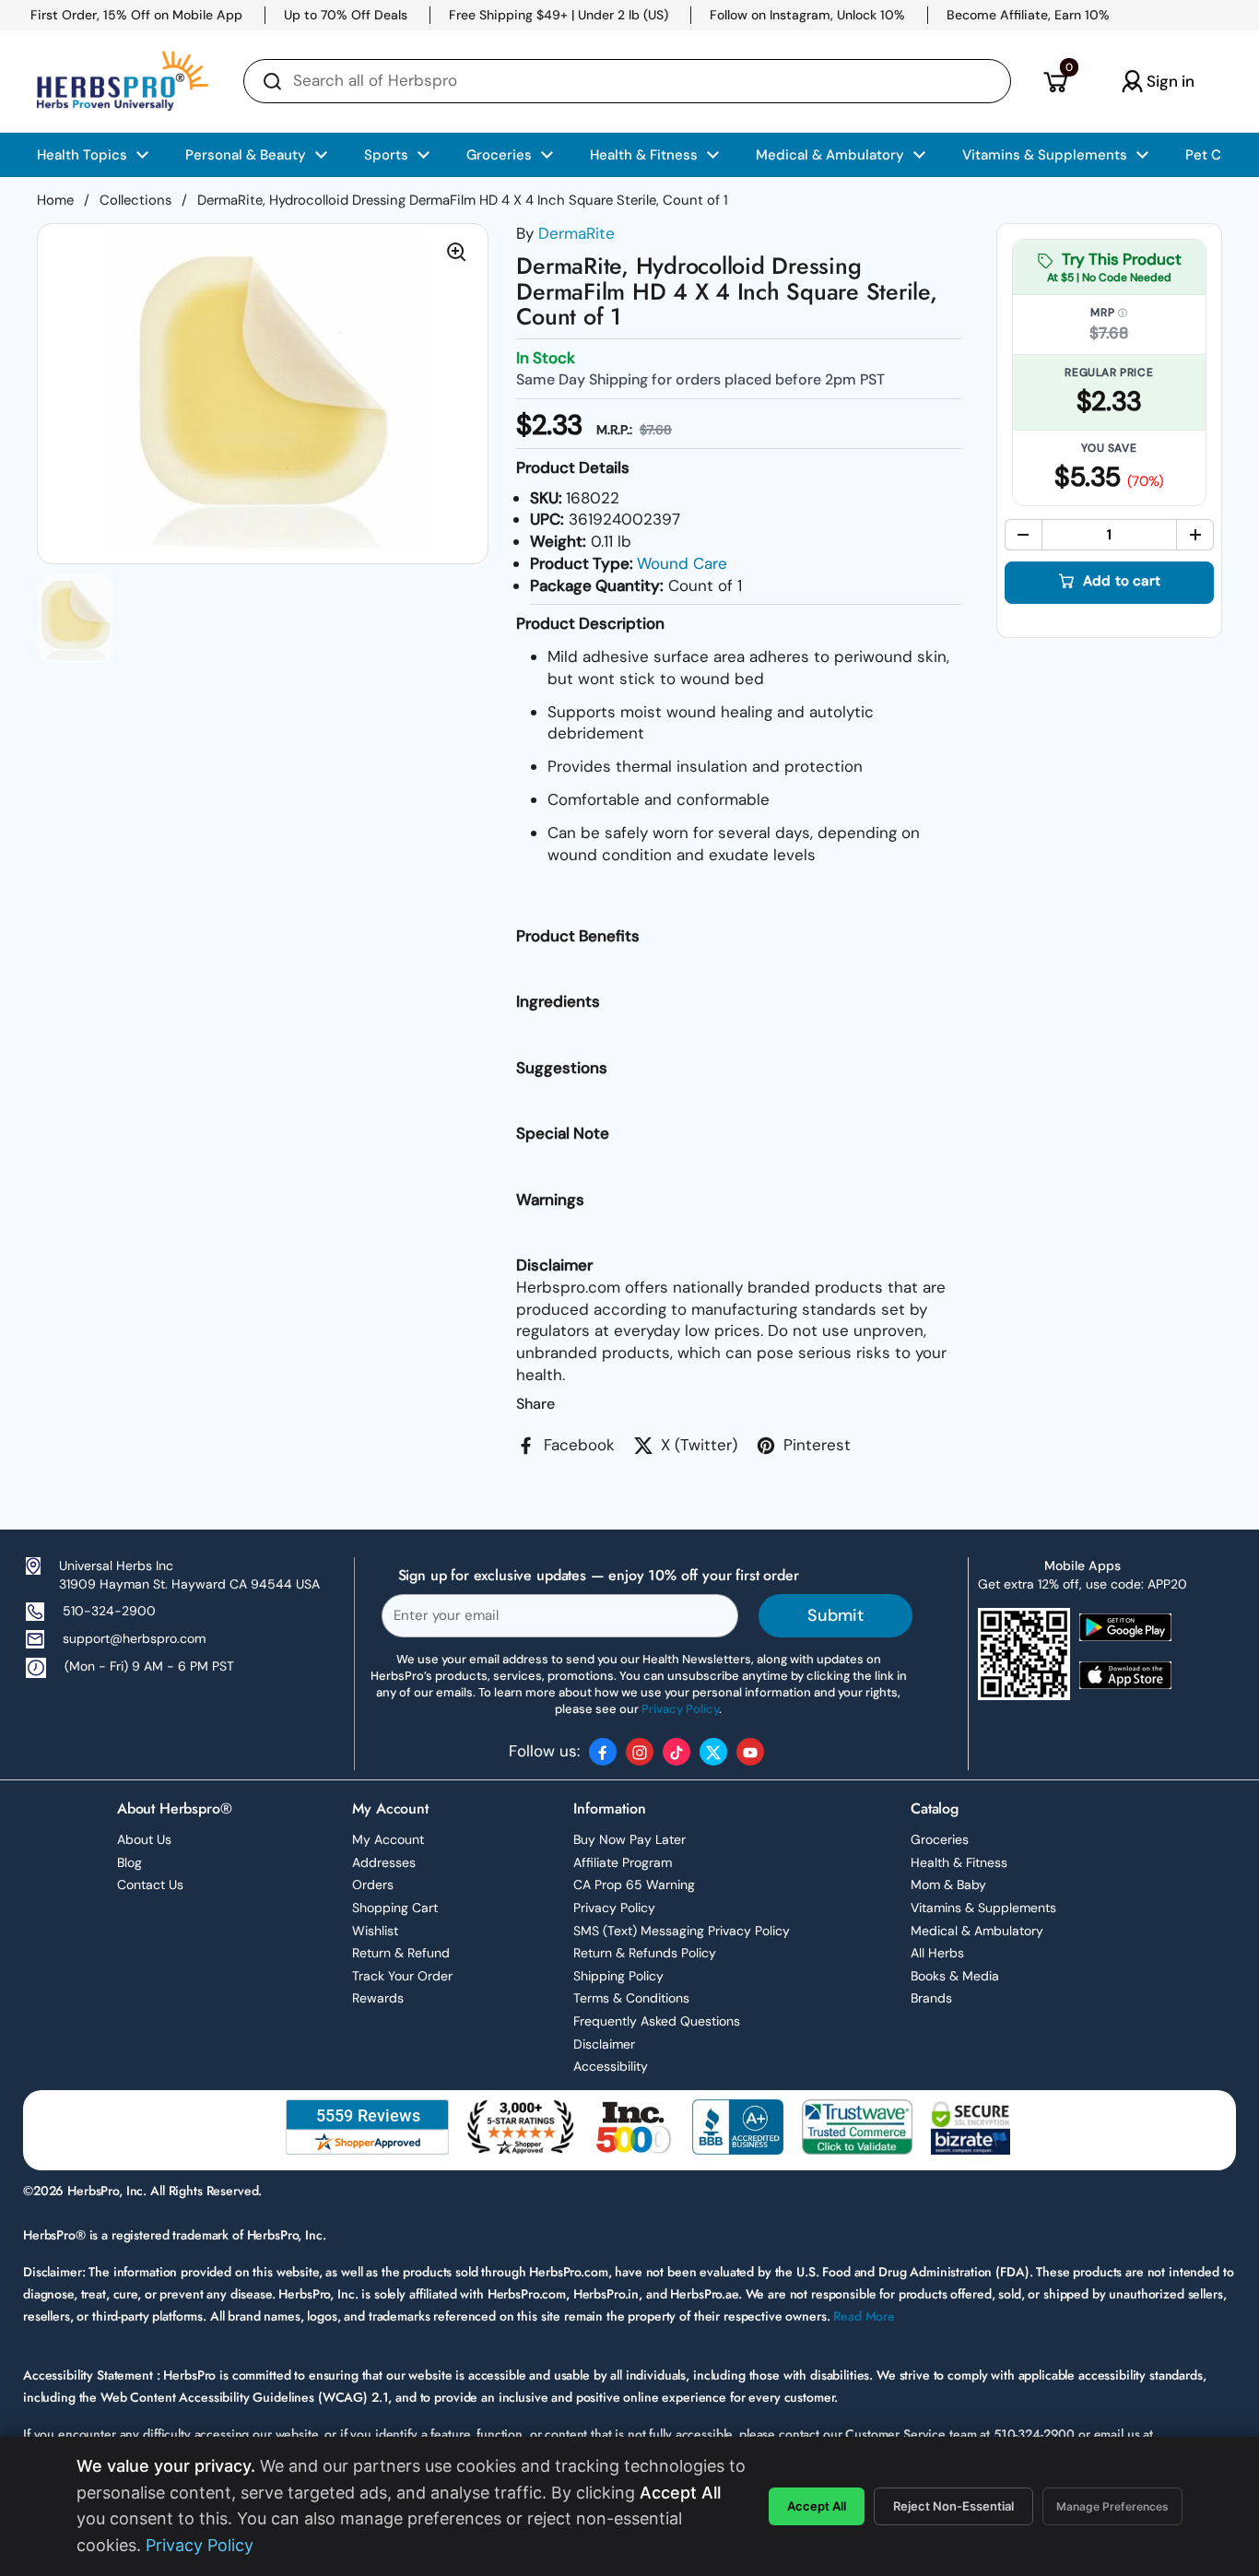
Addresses (384, 1862)
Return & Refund (401, 1953)
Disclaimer (604, 2044)
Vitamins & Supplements (983, 1908)
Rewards (378, 1998)
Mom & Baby (948, 1885)
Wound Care (682, 563)
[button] (1055, 81)
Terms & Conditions (631, 1998)
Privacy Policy (614, 1908)
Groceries (940, 1839)
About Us (144, 1839)
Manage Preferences (1112, 2506)
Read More (864, 2316)
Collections (135, 200)
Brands (931, 1998)
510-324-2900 (109, 1611)
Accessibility (611, 2066)
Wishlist (375, 1931)
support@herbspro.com (134, 1638)
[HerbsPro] (123, 81)
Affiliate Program (623, 1862)
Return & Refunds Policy (645, 1953)
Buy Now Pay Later (629, 1839)
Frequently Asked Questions (657, 2021)
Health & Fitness (959, 1862)
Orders (373, 1885)
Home (55, 200)
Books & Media (955, 1976)
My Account (388, 1839)
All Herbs (937, 1953)
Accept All (817, 2506)
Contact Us (150, 1885)
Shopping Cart (395, 1908)
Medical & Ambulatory (977, 1931)
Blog (129, 1862)
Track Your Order (402, 1976)
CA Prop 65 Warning (634, 1885)
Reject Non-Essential (953, 2506)
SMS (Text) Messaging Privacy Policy (682, 1931)
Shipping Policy (618, 1976)
